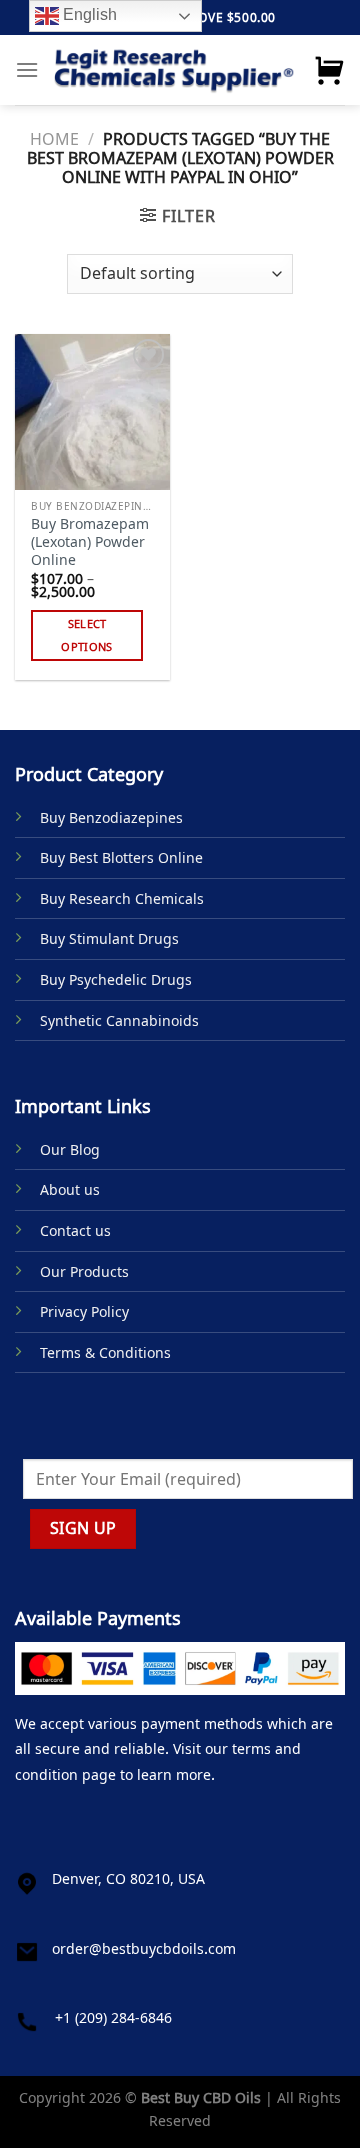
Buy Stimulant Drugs (109, 938)
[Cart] (329, 70)
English (88, 14)
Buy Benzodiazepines (111, 817)
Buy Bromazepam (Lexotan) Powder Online (90, 541)
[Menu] (27, 69)
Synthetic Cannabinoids (119, 1020)
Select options (86, 635)
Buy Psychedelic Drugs (116, 979)
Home (54, 139)
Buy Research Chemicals (122, 898)
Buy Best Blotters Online (121, 857)
